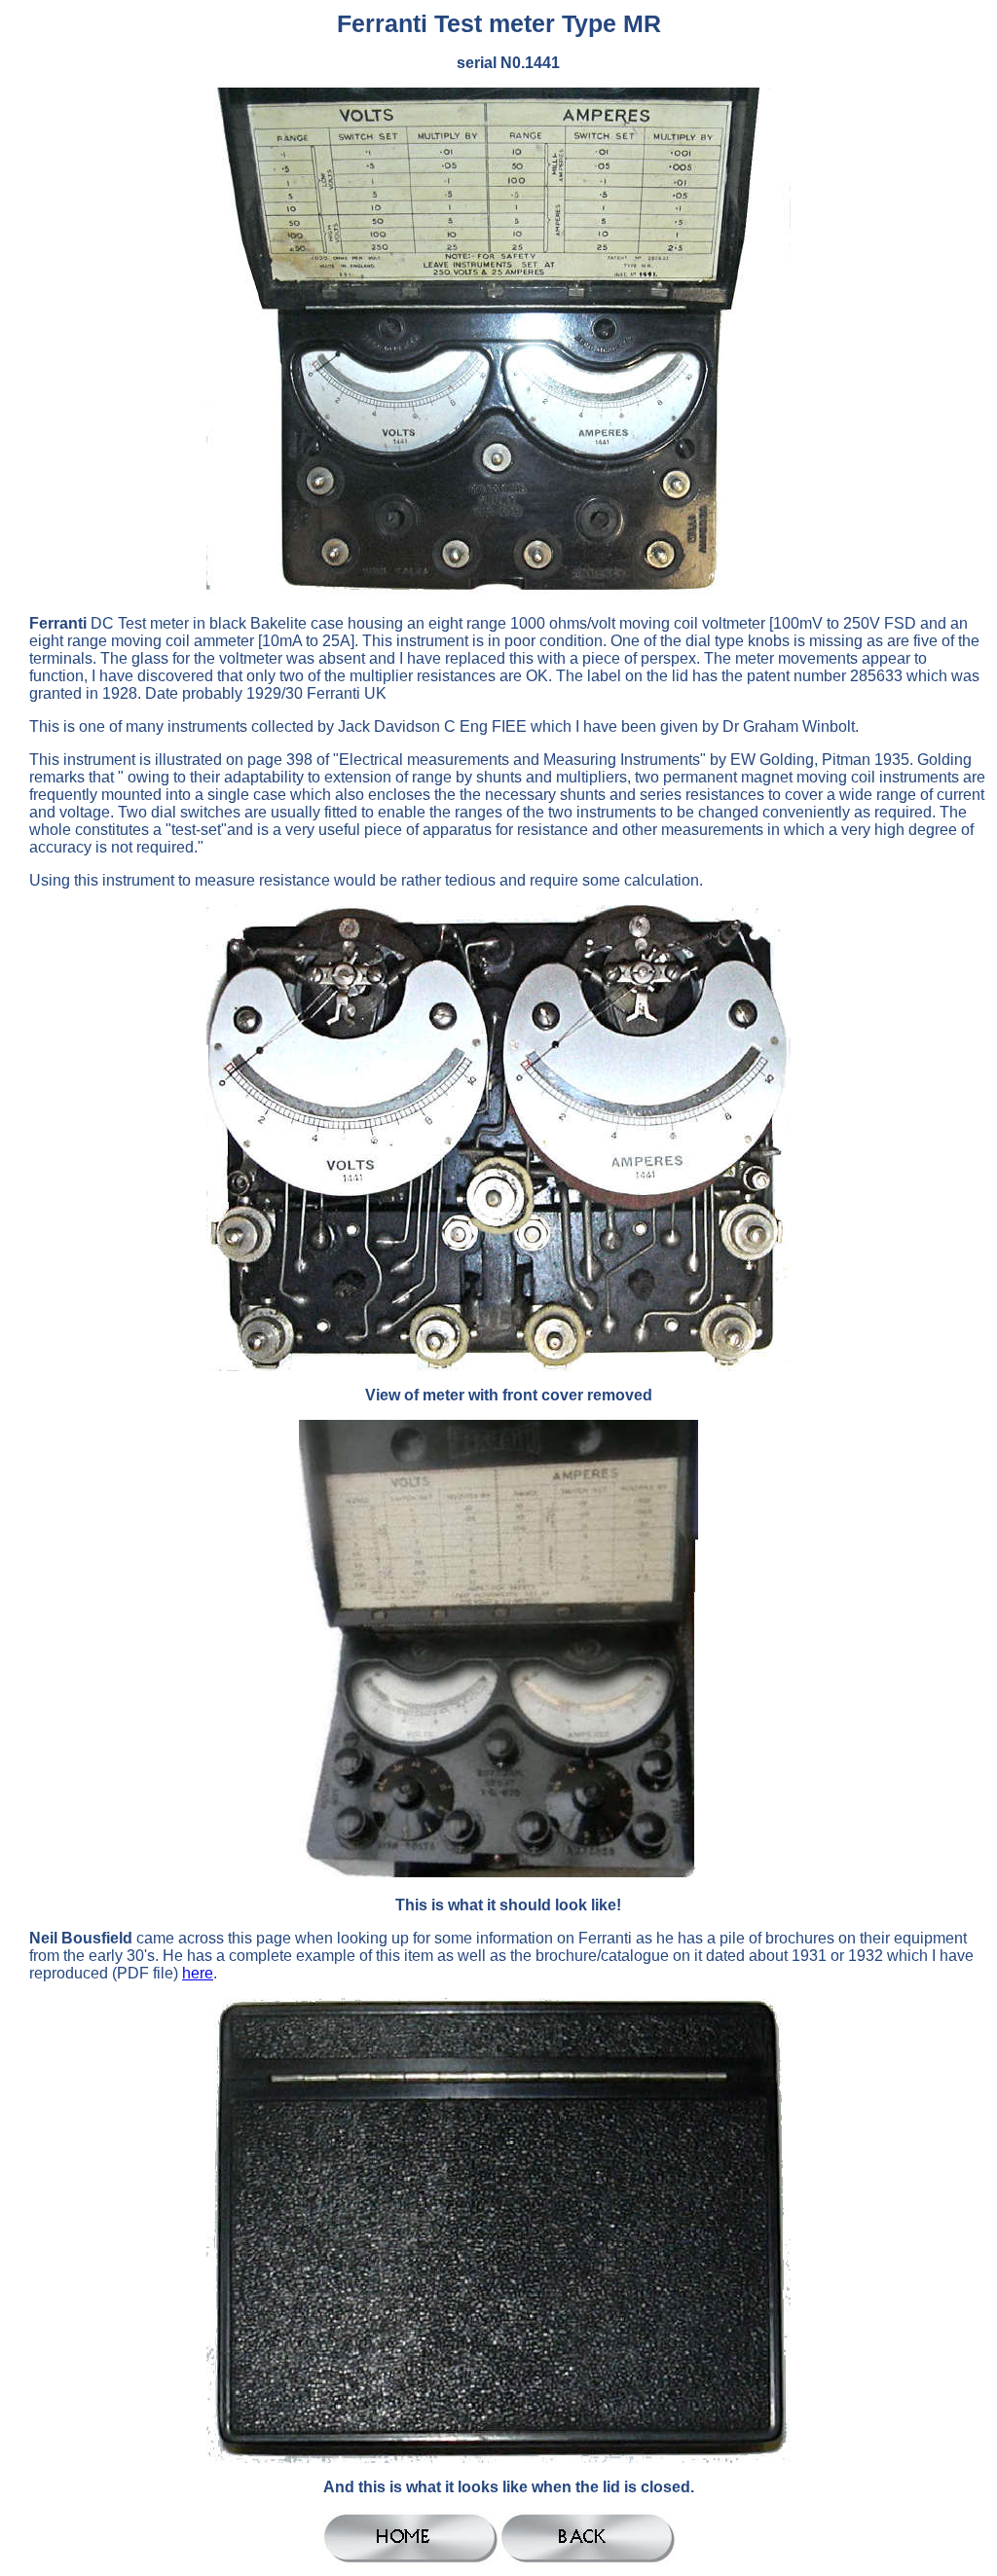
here (198, 1973)
